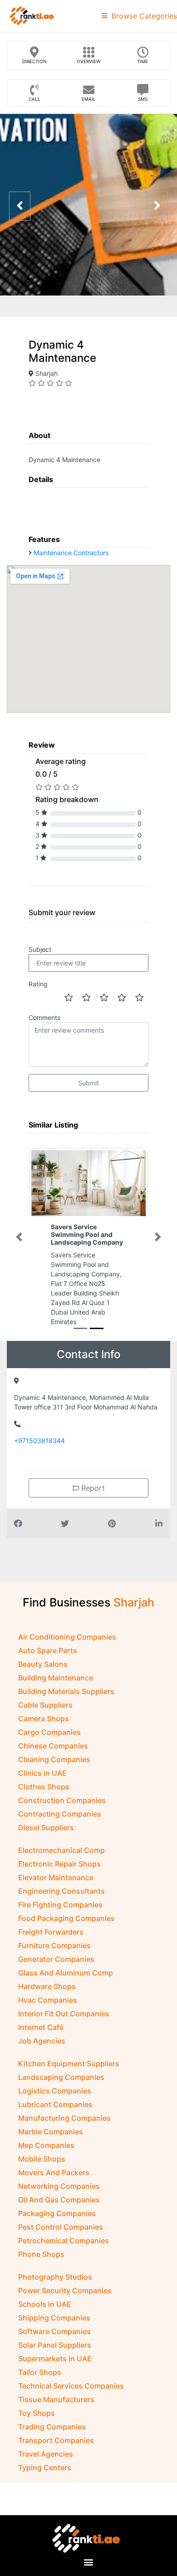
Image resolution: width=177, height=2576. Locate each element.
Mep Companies (46, 2145)
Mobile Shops (42, 2159)
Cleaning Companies (54, 1759)
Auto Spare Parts (48, 1650)
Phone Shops (41, 2254)
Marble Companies (51, 2132)
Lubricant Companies (55, 2104)
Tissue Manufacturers (56, 2399)
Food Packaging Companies (66, 1918)
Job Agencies (42, 2041)
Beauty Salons (43, 1664)
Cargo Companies (49, 1732)
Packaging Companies (57, 2213)
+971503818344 (39, 1441)
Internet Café (41, 2027)
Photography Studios (55, 2277)
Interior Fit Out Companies (64, 2014)
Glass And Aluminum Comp (66, 1973)
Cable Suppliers (45, 1705)
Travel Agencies (46, 2454)
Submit (88, 1083)
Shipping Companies (54, 2318)
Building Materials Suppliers (66, 1691)
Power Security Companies (65, 2290)
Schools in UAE (45, 2304)
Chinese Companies (53, 1746)
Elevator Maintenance (56, 1877)
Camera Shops (44, 1719)
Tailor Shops (40, 2372)
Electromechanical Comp (61, 1850)
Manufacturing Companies (64, 2118)
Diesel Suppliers (46, 1827)
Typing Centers (45, 2468)
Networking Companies (59, 2186)
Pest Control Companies (61, 2227)
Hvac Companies (48, 2000)
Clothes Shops (44, 1787)
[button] (19, 1237)
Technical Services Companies (71, 2386)
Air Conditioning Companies (67, 1637)
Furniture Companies (54, 1946)
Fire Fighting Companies (60, 1905)
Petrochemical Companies (64, 2241)
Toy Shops (37, 2413)
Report (92, 1488)
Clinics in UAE (42, 1773)
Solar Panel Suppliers (55, 2345)
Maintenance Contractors (71, 553)
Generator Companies (56, 1959)
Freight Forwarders (51, 1932)
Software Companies (54, 2331)
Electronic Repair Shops (59, 1864)
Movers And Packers (54, 2172)
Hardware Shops (47, 1986)
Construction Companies (62, 1800)
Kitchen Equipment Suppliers (69, 2064)
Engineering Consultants (61, 1891)
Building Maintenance (56, 1678)
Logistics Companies (55, 2091)
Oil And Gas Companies (59, 2200)
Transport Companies (56, 2440)
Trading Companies (52, 2427)
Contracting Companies (60, 1814)
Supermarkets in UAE (55, 2359)
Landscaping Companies (61, 2077)
